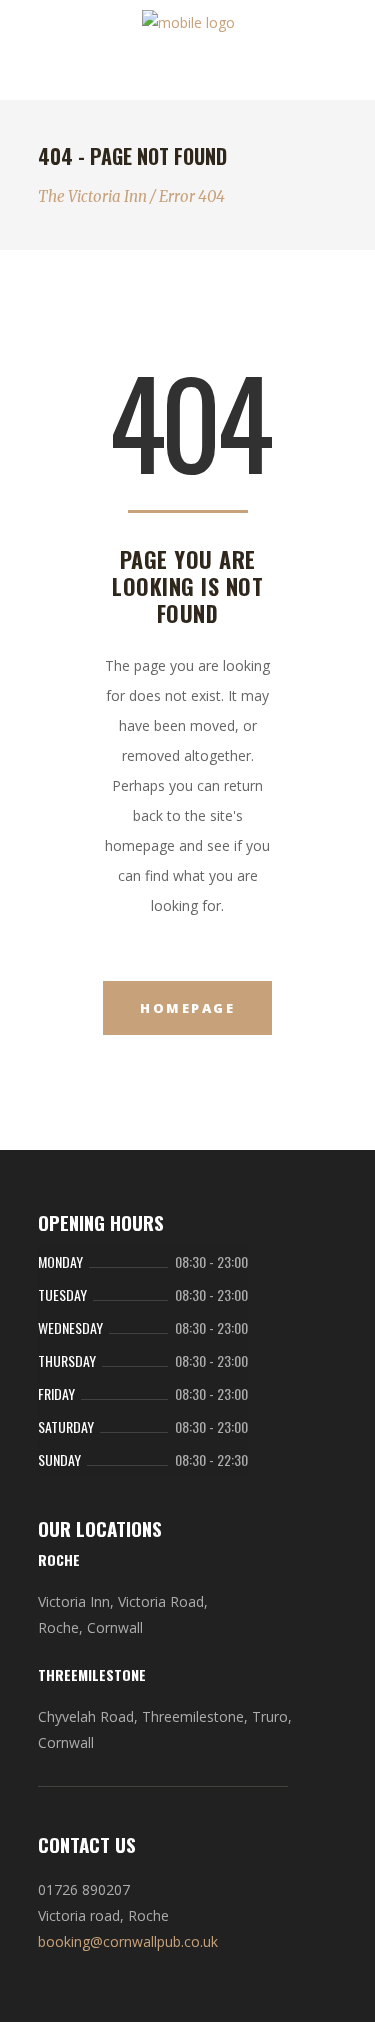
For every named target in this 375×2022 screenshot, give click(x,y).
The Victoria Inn (92, 196)
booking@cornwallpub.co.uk (128, 1941)
